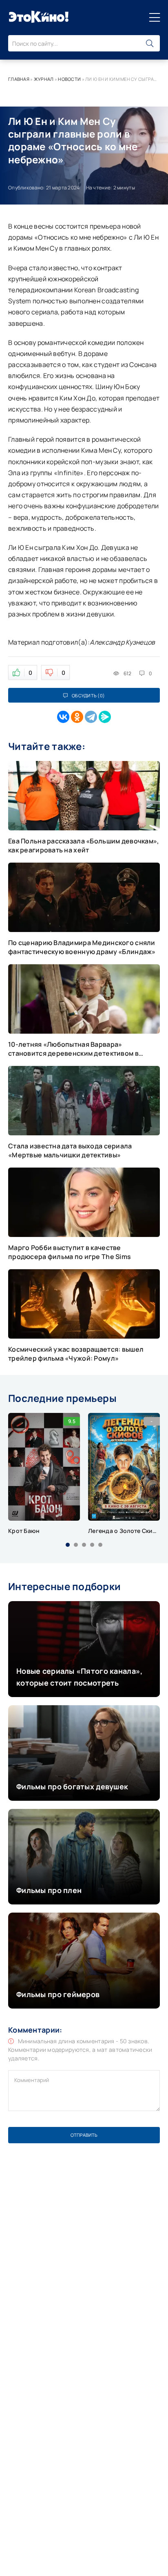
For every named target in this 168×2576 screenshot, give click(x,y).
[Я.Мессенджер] (105, 717)
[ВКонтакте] (63, 717)
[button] (68, 1545)
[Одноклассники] (77, 717)
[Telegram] (91, 717)
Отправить (84, 2135)
